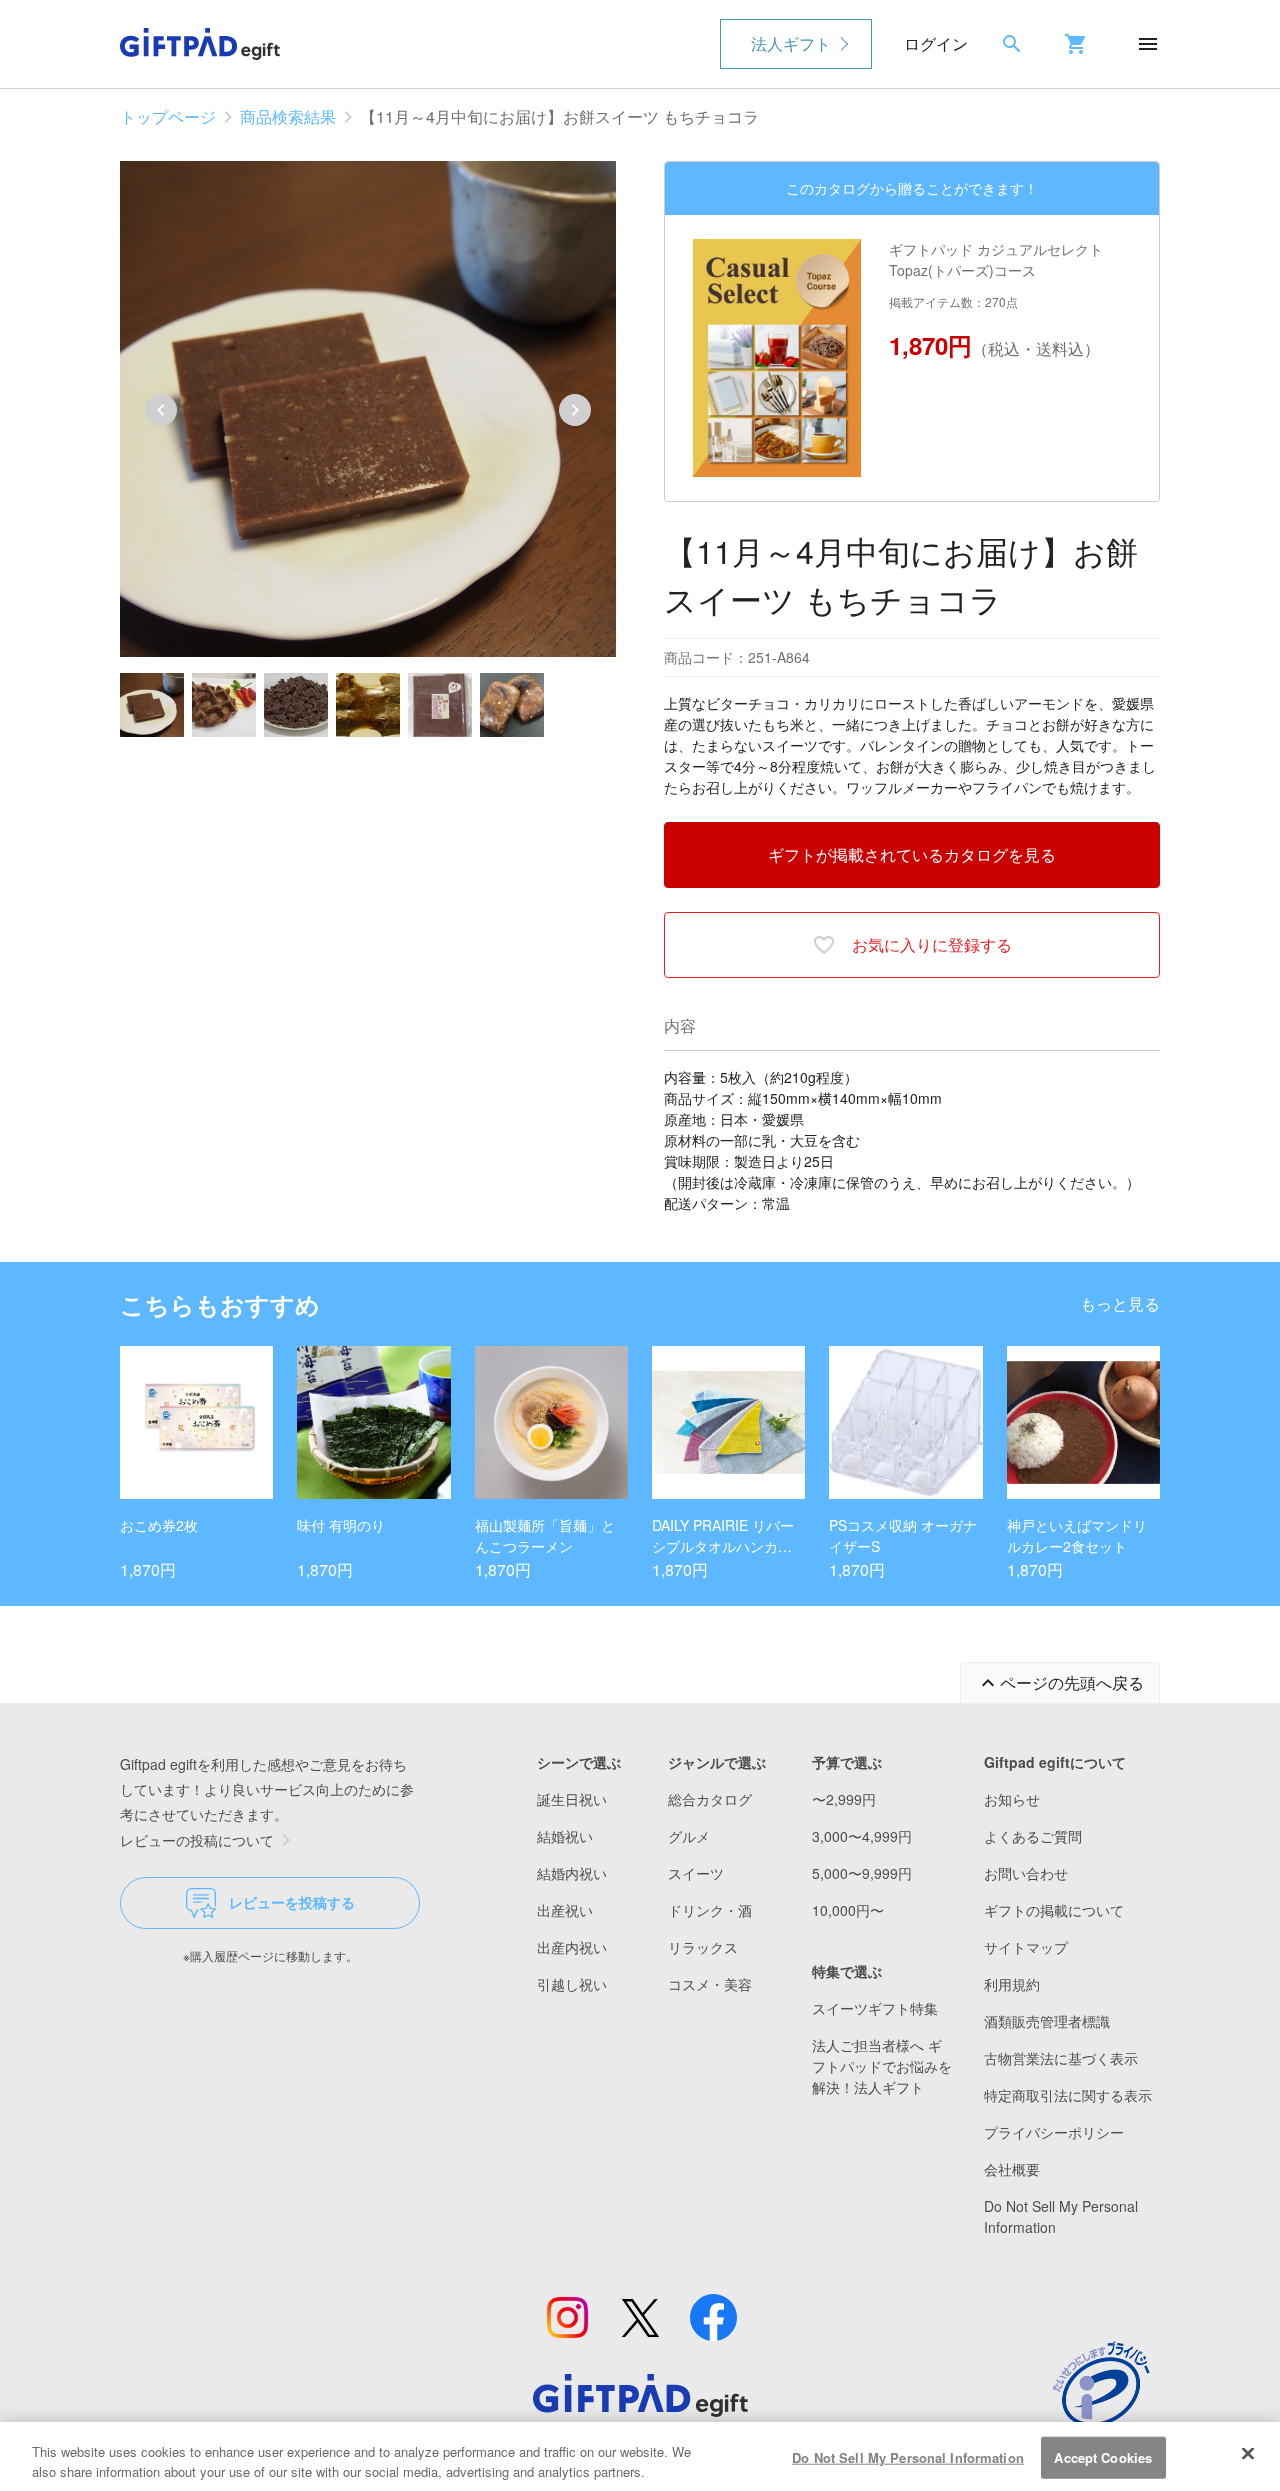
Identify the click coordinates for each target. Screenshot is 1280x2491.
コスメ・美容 (710, 1984)
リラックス (703, 1947)
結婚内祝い (572, 1873)
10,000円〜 (848, 1910)
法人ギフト (791, 43)
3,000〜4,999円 (862, 1836)
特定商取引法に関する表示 (1068, 2095)
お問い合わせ (1026, 1873)
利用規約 (1012, 1984)
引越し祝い (572, 1984)
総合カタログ (710, 1799)
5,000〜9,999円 (862, 1873)
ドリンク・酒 (710, 1910)
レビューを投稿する (292, 1902)
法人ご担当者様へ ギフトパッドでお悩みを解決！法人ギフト (882, 2066)
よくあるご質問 (1033, 1836)
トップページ (168, 116)
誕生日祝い (572, 1799)
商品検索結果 (288, 116)
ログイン (936, 43)
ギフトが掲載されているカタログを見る (912, 854)
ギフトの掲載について (1054, 1910)
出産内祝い (572, 1947)
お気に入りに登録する (932, 944)
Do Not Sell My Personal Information (908, 2457)
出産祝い (565, 1910)
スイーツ (696, 1873)
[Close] (1248, 2454)
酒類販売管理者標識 (1047, 2021)
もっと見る (1120, 1303)
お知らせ (1012, 1799)
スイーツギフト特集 (875, 2008)
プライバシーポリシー (1054, 2132)
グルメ (689, 1836)
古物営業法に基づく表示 (1061, 2058)
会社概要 (1012, 2169)
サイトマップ (1026, 1947)
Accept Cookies (1103, 2457)
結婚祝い (565, 1836)
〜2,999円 (844, 1799)
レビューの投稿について (197, 1840)
